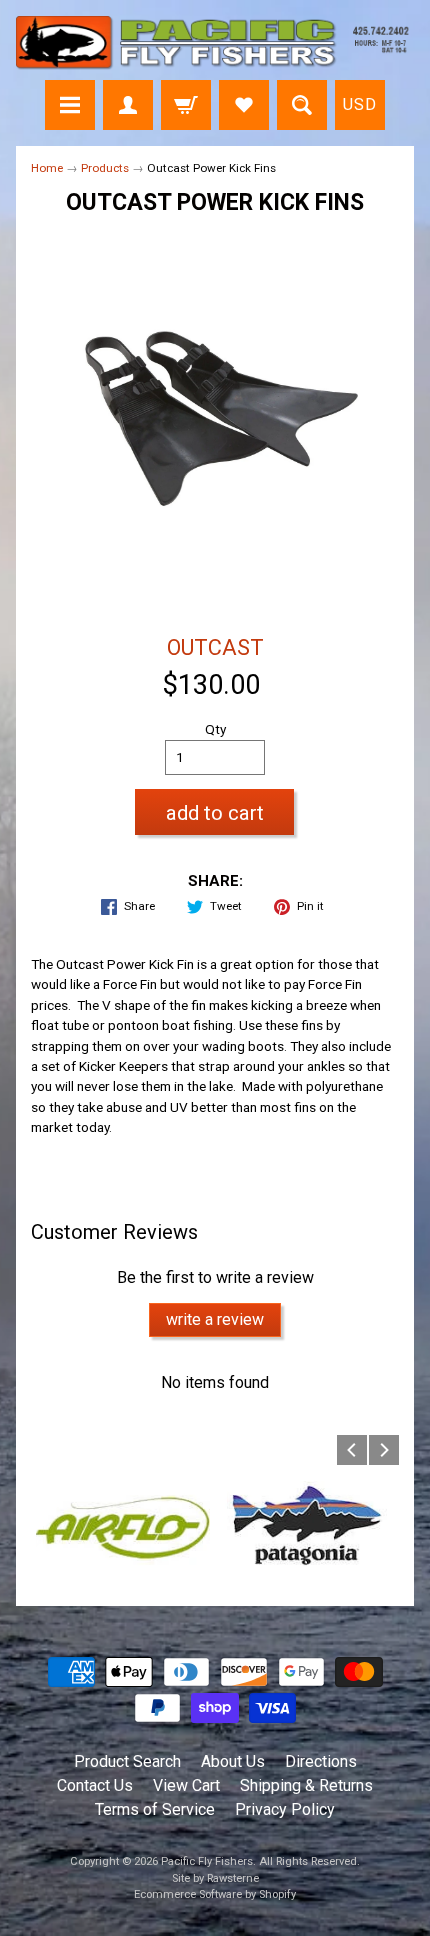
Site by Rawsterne (215, 1878)
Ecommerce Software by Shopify (215, 1894)
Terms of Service (155, 1809)
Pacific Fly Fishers (207, 1861)
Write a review (215, 1319)
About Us (233, 1761)
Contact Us (95, 1785)
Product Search (127, 1761)
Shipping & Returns (306, 1785)
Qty (215, 729)
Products (105, 168)
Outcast (215, 647)
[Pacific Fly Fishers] (215, 43)
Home (47, 168)
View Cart (186, 1785)
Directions (321, 1761)
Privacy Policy (285, 1809)
